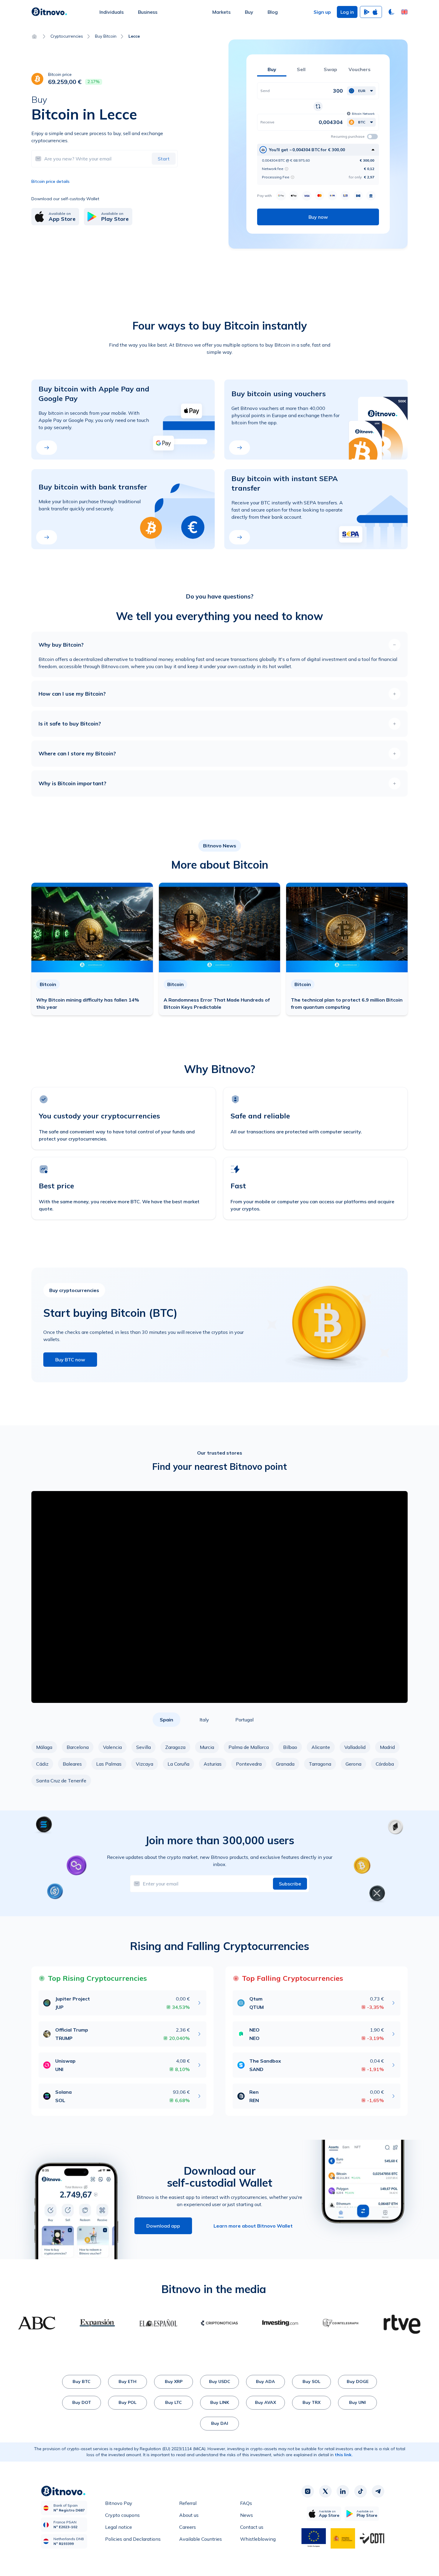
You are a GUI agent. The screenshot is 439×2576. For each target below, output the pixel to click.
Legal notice (119, 2527)
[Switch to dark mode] (392, 12)
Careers (188, 2527)
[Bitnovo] (49, 12)
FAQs (246, 2503)
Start (164, 159)
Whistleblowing (258, 2539)
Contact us (252, 2527)
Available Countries (201, 2539)
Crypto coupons (122, 2515)
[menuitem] (112, 12)
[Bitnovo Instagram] (308, 2491)
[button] (404, 12)
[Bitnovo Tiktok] (360, 2491)
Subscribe (290, 1884)
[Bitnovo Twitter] (325, 2491)
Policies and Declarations (133, 2539)
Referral (188, 2503)
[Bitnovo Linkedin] (343, 2491)
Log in (347, 12)
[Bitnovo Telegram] (378, 2491)
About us (189, 2515)
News (247, 2515)
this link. (344, 2455)
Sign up (322, 12)
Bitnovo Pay (119, 2503)
